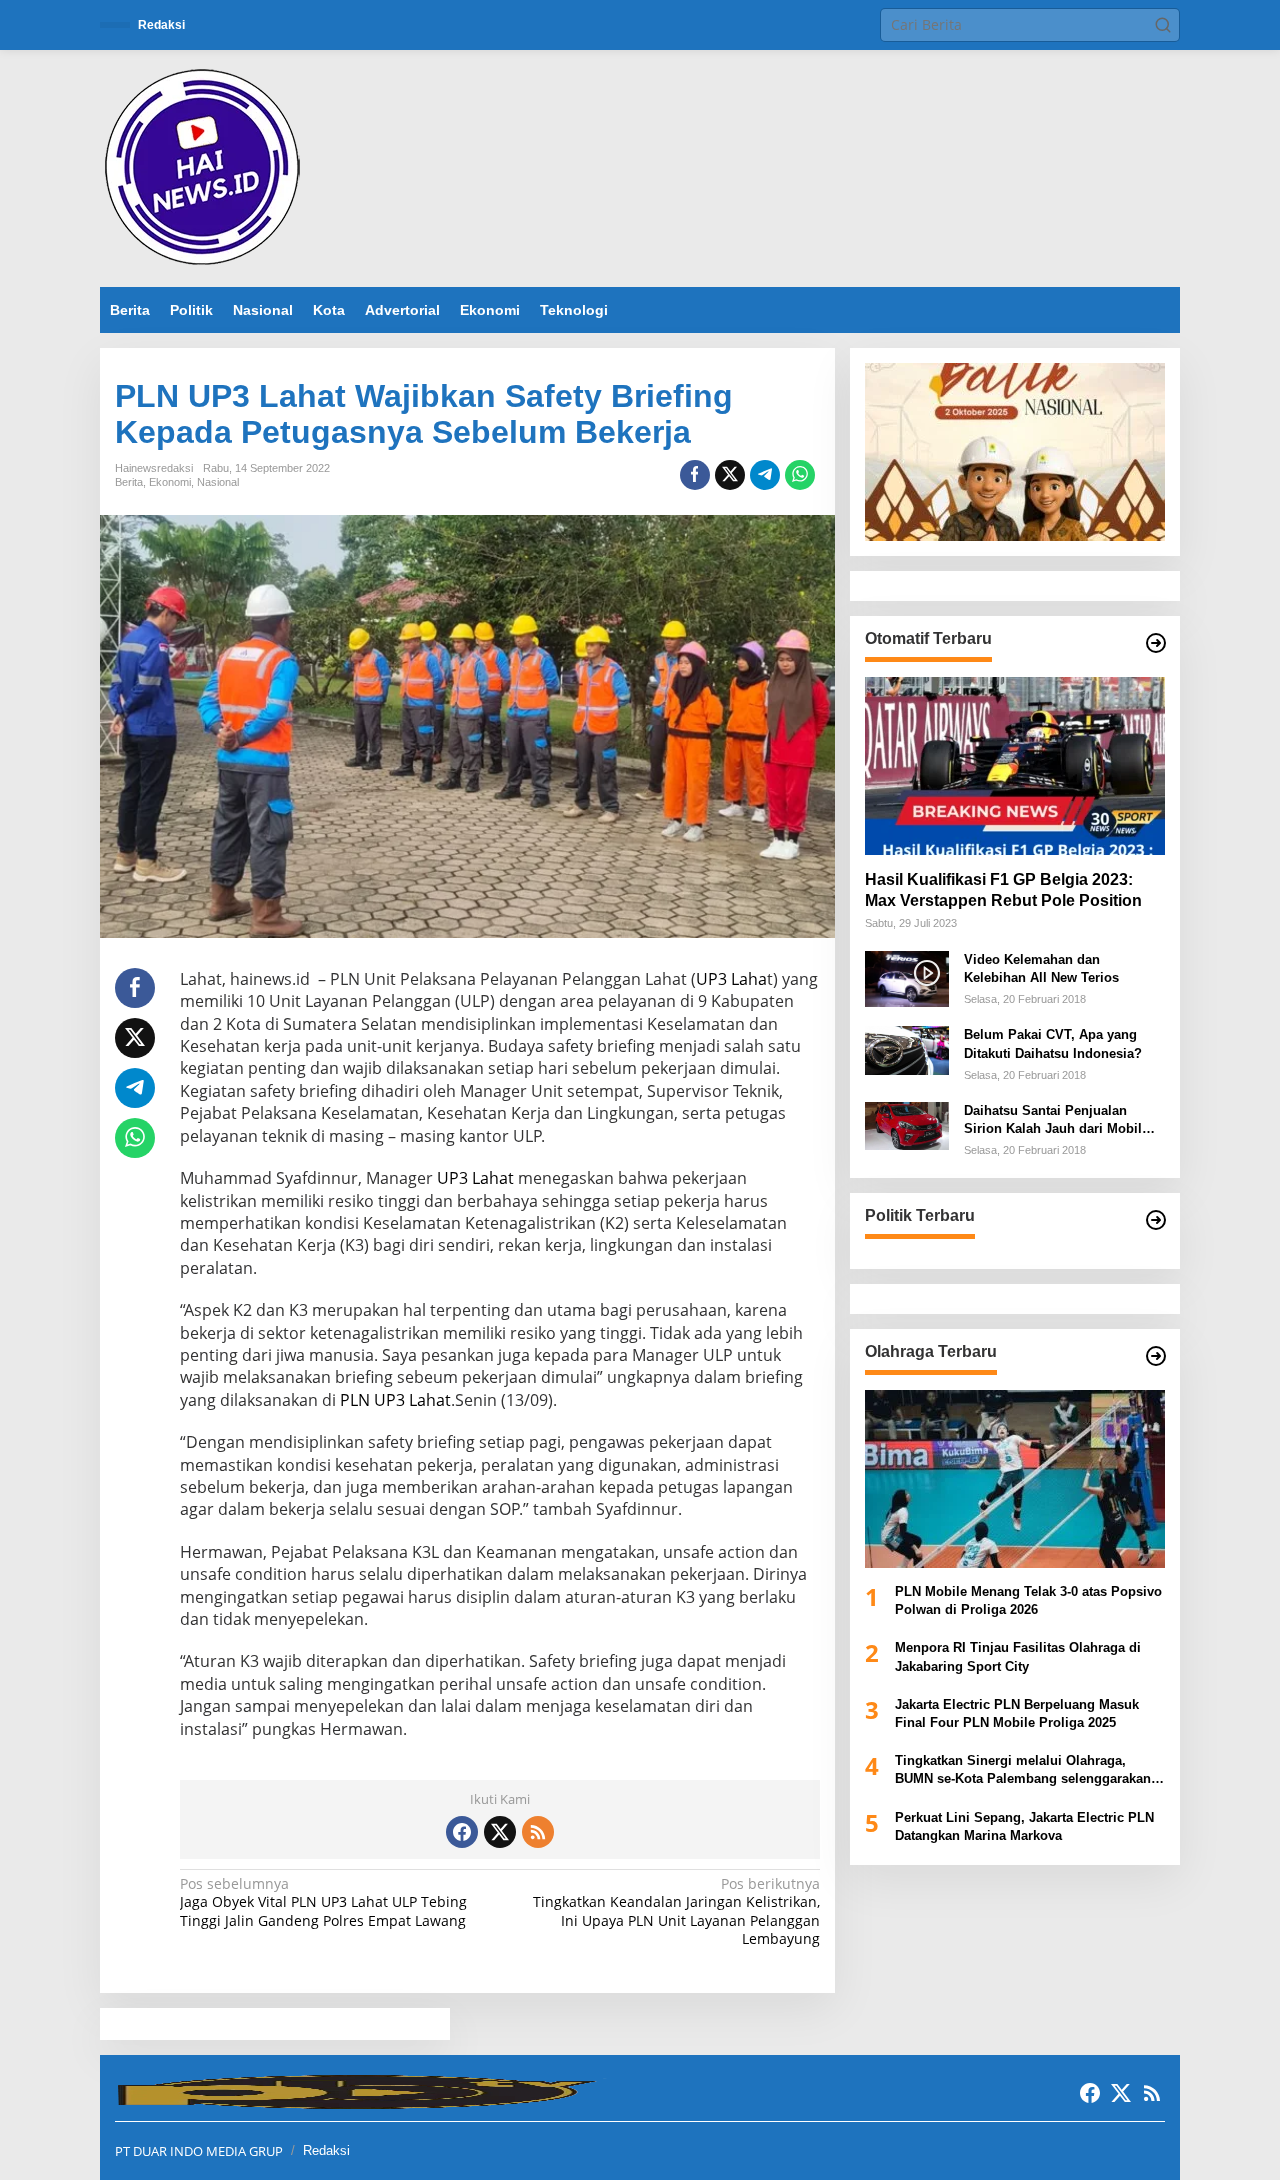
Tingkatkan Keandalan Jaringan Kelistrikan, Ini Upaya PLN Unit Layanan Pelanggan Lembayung (676, 1911)
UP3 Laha (731, 979)
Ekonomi (170, 482)
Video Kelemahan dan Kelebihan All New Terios (1041, 968)
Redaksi (326, 2150)
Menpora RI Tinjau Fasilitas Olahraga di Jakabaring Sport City (1018, 1657)
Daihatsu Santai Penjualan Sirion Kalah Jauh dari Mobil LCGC (1053, 1121)
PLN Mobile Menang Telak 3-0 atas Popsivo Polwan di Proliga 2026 (1028, 1601)
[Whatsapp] (800, 475)
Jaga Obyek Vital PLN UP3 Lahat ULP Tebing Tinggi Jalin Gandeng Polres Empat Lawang (323, 1902)
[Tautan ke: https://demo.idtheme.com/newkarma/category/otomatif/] (1156, 643)
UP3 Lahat (475, 1178)
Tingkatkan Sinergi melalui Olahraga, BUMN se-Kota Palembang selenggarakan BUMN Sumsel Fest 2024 (1023, 1771)
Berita (129, 482)
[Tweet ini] (730, 475)
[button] (1163, 25)
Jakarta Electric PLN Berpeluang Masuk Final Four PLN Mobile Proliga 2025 (1017, 1713)
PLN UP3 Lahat (395, 1400)
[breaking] (206, 166)
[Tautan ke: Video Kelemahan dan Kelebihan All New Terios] (907, 977)
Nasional (218, 482)
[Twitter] (500, 1832)
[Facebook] (462, 1832)
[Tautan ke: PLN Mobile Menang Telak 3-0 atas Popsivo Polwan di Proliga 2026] (1015, 1479)
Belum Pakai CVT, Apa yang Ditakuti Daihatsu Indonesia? (1053, 1044)
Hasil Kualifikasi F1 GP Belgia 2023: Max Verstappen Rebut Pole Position (1003, 890)
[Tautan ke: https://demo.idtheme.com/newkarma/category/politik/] (1156, 1220)
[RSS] (538, 1832)
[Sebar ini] (695, 475)
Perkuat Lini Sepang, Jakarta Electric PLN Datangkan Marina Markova (1024, 1826)
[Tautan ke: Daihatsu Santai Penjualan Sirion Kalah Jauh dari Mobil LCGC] (907, 1125)
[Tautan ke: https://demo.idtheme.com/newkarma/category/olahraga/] (1156, 1356)
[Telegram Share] (765, 475)
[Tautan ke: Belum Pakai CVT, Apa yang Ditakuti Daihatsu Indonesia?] (907, 1049)
